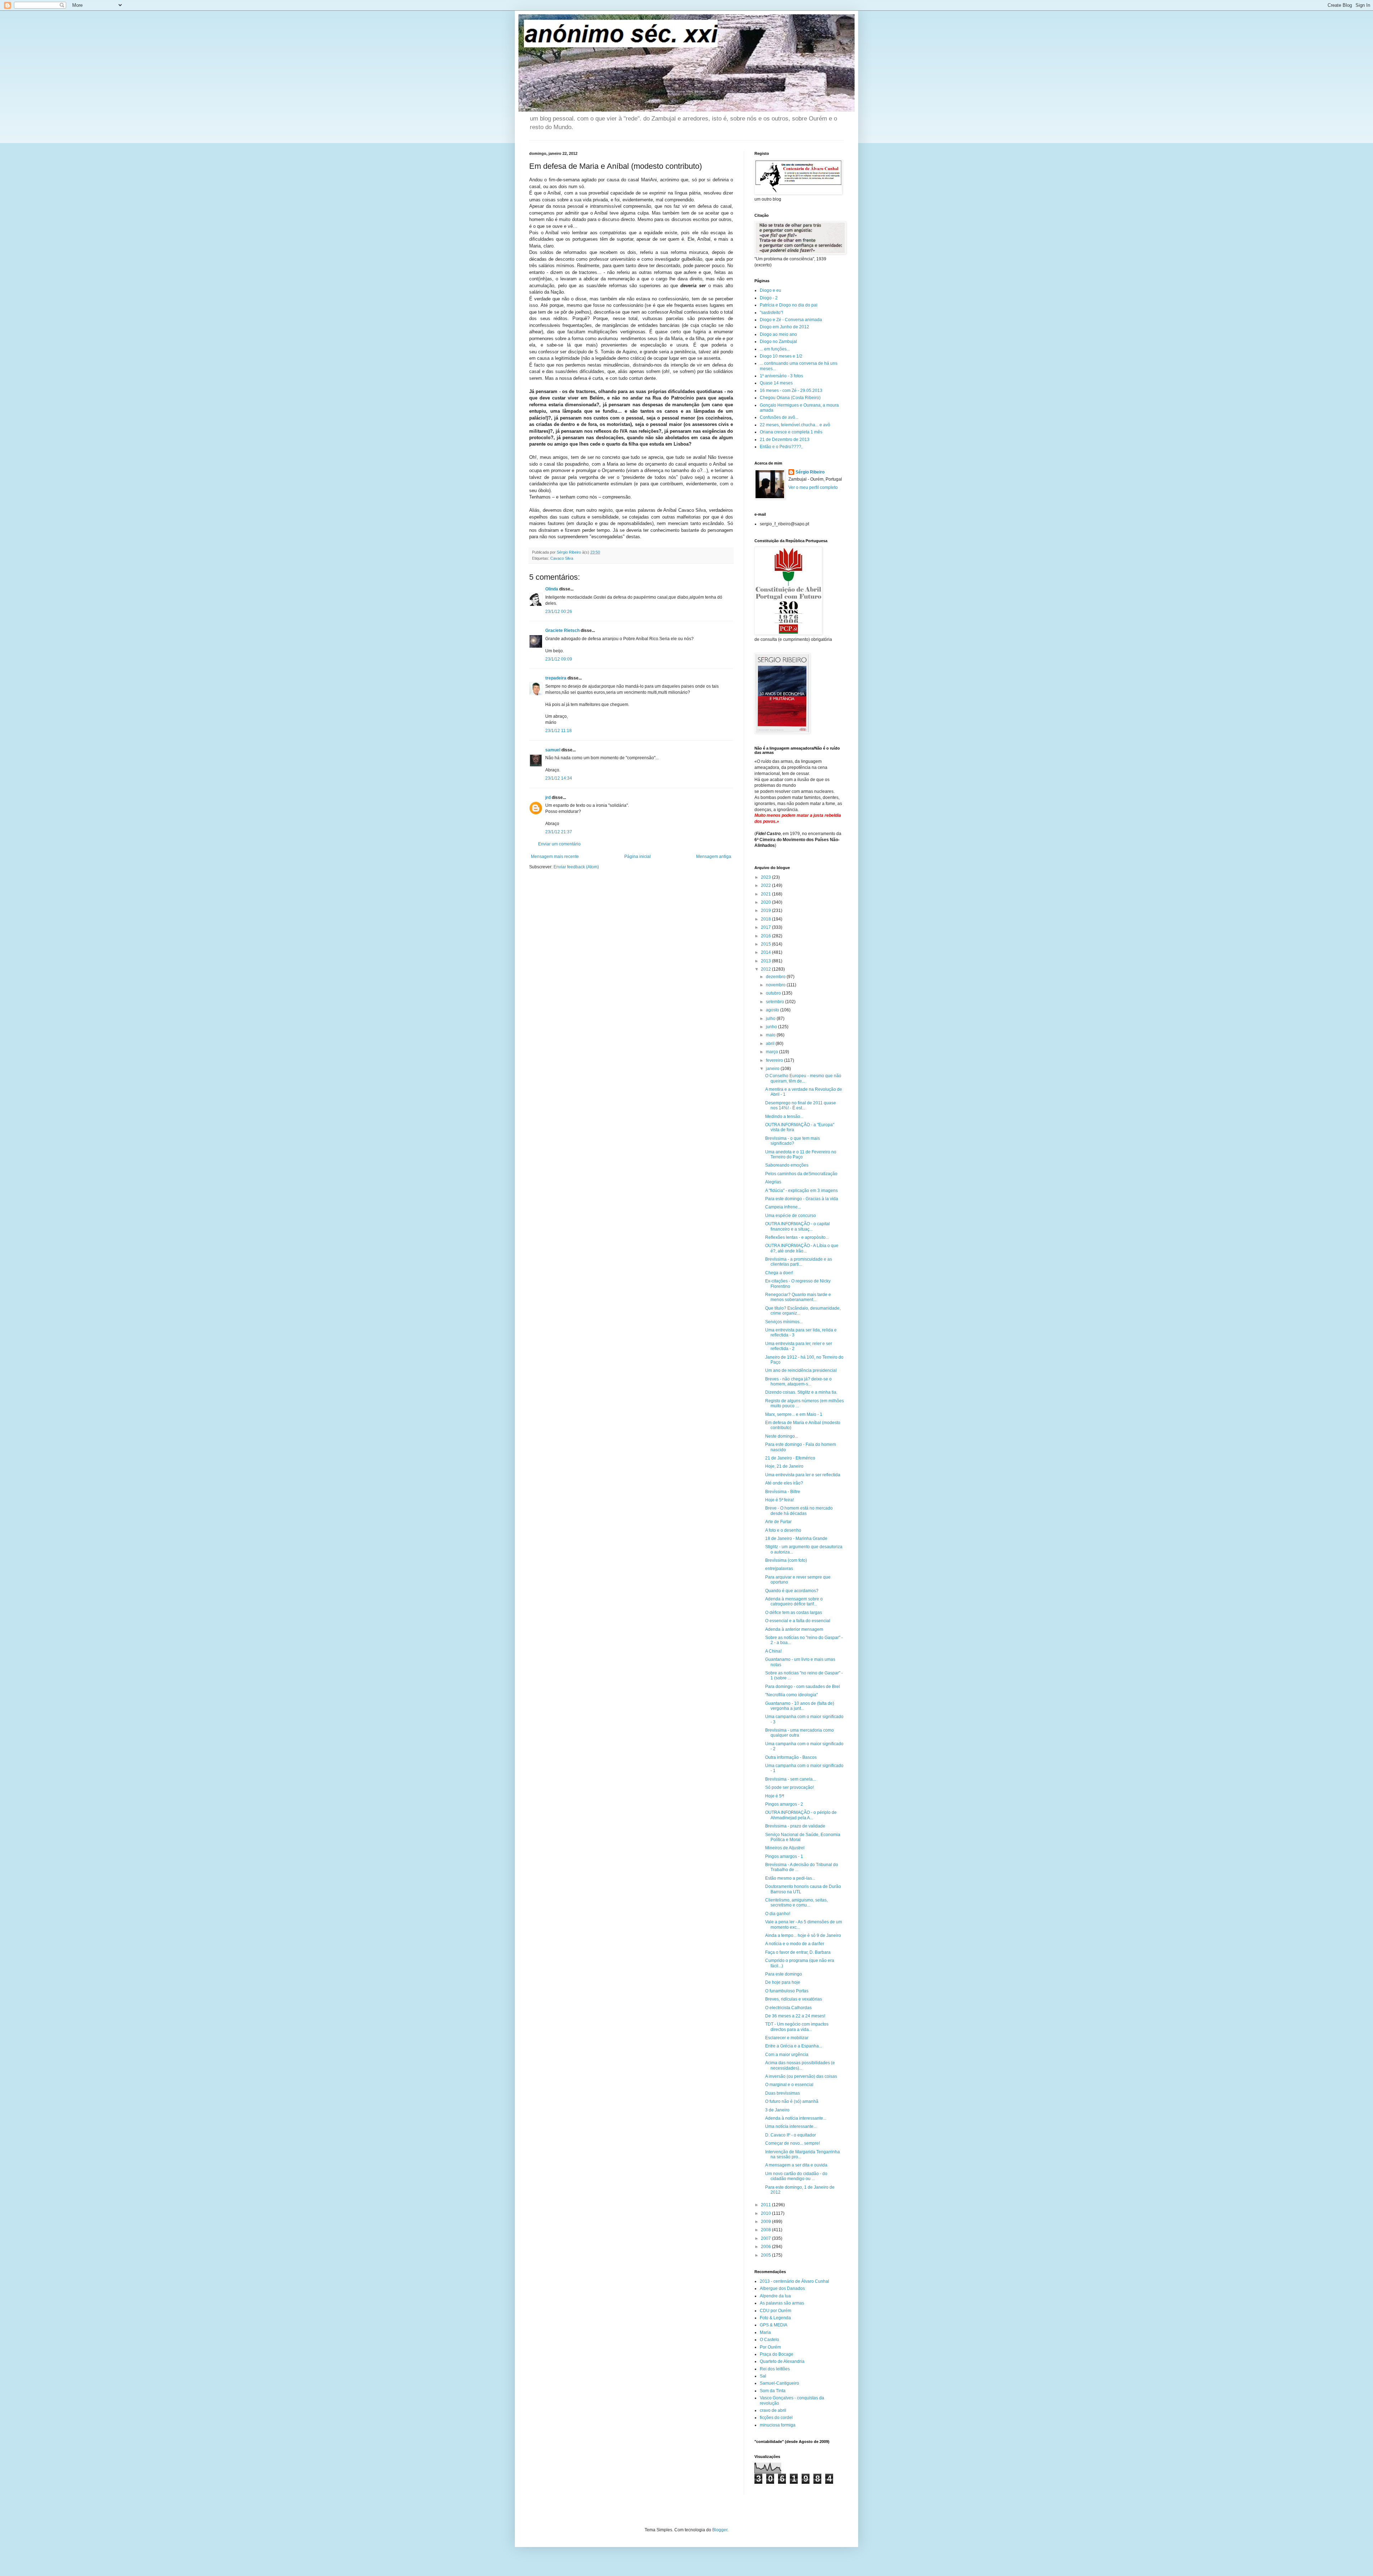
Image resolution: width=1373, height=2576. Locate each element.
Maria (765, 2332)
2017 (766, 927)
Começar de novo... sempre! (793, 2143)
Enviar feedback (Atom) (576, 867)
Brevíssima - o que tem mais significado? (793, 1141)
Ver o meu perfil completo (813, 487)
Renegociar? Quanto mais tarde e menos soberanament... (798, 1297)
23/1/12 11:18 (558, 731)
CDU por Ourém (776, 2311)
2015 (766, 944)
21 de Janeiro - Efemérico (790, 1458)
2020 (766, 902)
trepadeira (556, 678)
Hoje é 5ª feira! (779, 1500)
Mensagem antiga (714, 857)
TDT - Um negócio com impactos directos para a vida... (797, 2027)
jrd (548, 798)
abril (771, 1044)
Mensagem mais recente (555, 857)
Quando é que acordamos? (792, 1591)
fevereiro (775, 1060)
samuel (553, 750)
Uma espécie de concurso (791, 1216)
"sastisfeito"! (771, 313)
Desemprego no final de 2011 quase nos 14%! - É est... (801, 1105)
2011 (766, 2205)
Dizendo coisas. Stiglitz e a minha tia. (801, 1392)
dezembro (776, 977)
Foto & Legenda (775, 2318)
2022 (766, 885)
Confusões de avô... (779, 417)
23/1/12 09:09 (559, 659)
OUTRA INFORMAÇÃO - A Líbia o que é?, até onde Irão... (802, 1248)
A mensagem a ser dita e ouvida (796, 2165)
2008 (766, 2230)
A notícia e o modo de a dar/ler (795, 1944)
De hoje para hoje (783, 1982)
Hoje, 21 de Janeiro (784, 1466)
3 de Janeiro (777, 2110)
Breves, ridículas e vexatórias (794, 1999)
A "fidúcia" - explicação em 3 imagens (801, 1191)
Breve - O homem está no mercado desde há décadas (799, 1511)
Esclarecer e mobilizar (787, 2038)
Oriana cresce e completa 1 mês (791, 432)
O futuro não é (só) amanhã (792, 2101)
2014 (766, 952)
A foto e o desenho (783, 1530)
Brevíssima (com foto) (786, 1560)
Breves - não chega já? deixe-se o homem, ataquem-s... (798, 1382)
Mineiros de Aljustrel (785, 1848)
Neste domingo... (782, 1436)
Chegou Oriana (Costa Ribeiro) (790, 398)
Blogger (720, 2530)
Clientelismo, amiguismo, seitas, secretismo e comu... (796, 1903)
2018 (766, 919)
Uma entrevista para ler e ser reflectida (803, 1475)
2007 (766, 2238)
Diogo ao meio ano (778, 334)
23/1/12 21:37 (559, 832)
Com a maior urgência (787, 2055)
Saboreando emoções (787, 1165)
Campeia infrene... (783, 1207)
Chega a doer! (779, 1273)
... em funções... (775, 349)
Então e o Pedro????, (781, 447)
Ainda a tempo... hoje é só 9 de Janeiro (803, 1935)
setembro (776, 1002)
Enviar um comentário (559, 844)
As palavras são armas (782, 2303)
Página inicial (638, 857)
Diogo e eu (771, 290)
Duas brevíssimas (783, 2093)
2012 (766, 969)
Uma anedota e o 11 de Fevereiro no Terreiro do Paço (801, 1154)
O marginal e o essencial (789, 2085)
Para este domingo (784, 1974)
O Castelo (769, 2340)
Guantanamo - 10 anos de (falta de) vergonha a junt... (800, 1706)
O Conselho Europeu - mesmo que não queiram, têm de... (803, 1078)
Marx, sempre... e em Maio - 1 (794, 1414)
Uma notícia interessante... (791, 2126)
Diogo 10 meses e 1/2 (781, 356)
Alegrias (773, 1182)
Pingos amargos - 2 (784, 1804)
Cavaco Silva (562, 558)
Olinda (552, 589)
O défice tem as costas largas (794, 1613)
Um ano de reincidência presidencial (801, 1370)
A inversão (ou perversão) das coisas (801, 2076)
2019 (766, 911)
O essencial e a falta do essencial (798, 1621)
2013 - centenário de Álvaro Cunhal (794, 2281)
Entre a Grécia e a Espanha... (794, 2046)
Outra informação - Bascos (791, 1757)
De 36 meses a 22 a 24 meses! (795, 2016)
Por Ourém (770, 2347)
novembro (776, 985)
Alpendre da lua (775, 2296)
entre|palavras (779, 1569)
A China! (773, 1651)
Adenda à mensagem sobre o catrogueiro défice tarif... (794, 1601)
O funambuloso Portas (787, 1991)
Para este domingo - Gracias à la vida (802, 1199)
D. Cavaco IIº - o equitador (791, 2135)
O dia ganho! (778, 1914)
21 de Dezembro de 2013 (785, 440)
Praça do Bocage (777, 2354)
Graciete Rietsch (562, 630)
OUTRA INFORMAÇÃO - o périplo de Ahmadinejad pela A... (801, 1815)
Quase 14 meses (776, 383)
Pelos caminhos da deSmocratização (801, 1174)
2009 (766, 2222)
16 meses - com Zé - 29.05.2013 (791, 391)
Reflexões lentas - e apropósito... (797, 1237)
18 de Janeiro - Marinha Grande (796, 1539)
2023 (766, 877)
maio (771, 1035)
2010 (766, 2213)
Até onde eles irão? (784, 1483)
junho (772, 1027)
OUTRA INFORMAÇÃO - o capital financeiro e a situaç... (798, 1226)
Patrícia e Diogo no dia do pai (789, 305)
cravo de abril (773, 2410)
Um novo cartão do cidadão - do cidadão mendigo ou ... (796, 2176)
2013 (766, 961)
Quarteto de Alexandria (782, 2361)
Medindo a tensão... (784, 1117)
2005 (766, 2255)
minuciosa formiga (778, 2425)
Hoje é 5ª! (775, 1796)
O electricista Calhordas (788, 2008)
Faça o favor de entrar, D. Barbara (798, 1952)
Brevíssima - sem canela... (791, 1779)
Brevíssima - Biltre (783, 1492)
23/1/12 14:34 (559, 778)
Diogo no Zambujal (778, 342)
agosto (773, 1010)
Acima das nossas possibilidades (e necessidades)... (800, 2065)
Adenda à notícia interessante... (796, 2118)
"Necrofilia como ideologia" (791, 1695)
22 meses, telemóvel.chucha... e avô (795, 425)
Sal (763, 2376)
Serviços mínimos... (784, 1322)
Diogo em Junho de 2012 (784, 327)
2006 (766, 2247)
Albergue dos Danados (782, 2288)
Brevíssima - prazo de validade (795, 1826)
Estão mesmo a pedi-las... (790, 1878)
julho (771, 1019)
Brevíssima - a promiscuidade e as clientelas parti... (799, 1262)
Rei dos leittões (775, 2369)
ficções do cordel (776, 2418)
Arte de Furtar (778, 1522)
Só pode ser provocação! (789, 1787)
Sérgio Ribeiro (810, 472)
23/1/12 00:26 (559, 612)
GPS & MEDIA (774, 2325)
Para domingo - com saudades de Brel (803, 1687)
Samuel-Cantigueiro (779, 2383)
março (772, 1052)
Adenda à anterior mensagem (794, 1629)
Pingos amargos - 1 (784, 1856)
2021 (766, 894)
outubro (774, 993)
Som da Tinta (773, 2391)
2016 (766, 936)
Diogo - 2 (769, 298)
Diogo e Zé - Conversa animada (791, 320)
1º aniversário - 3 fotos (781, 376)
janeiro (773, 1069)
